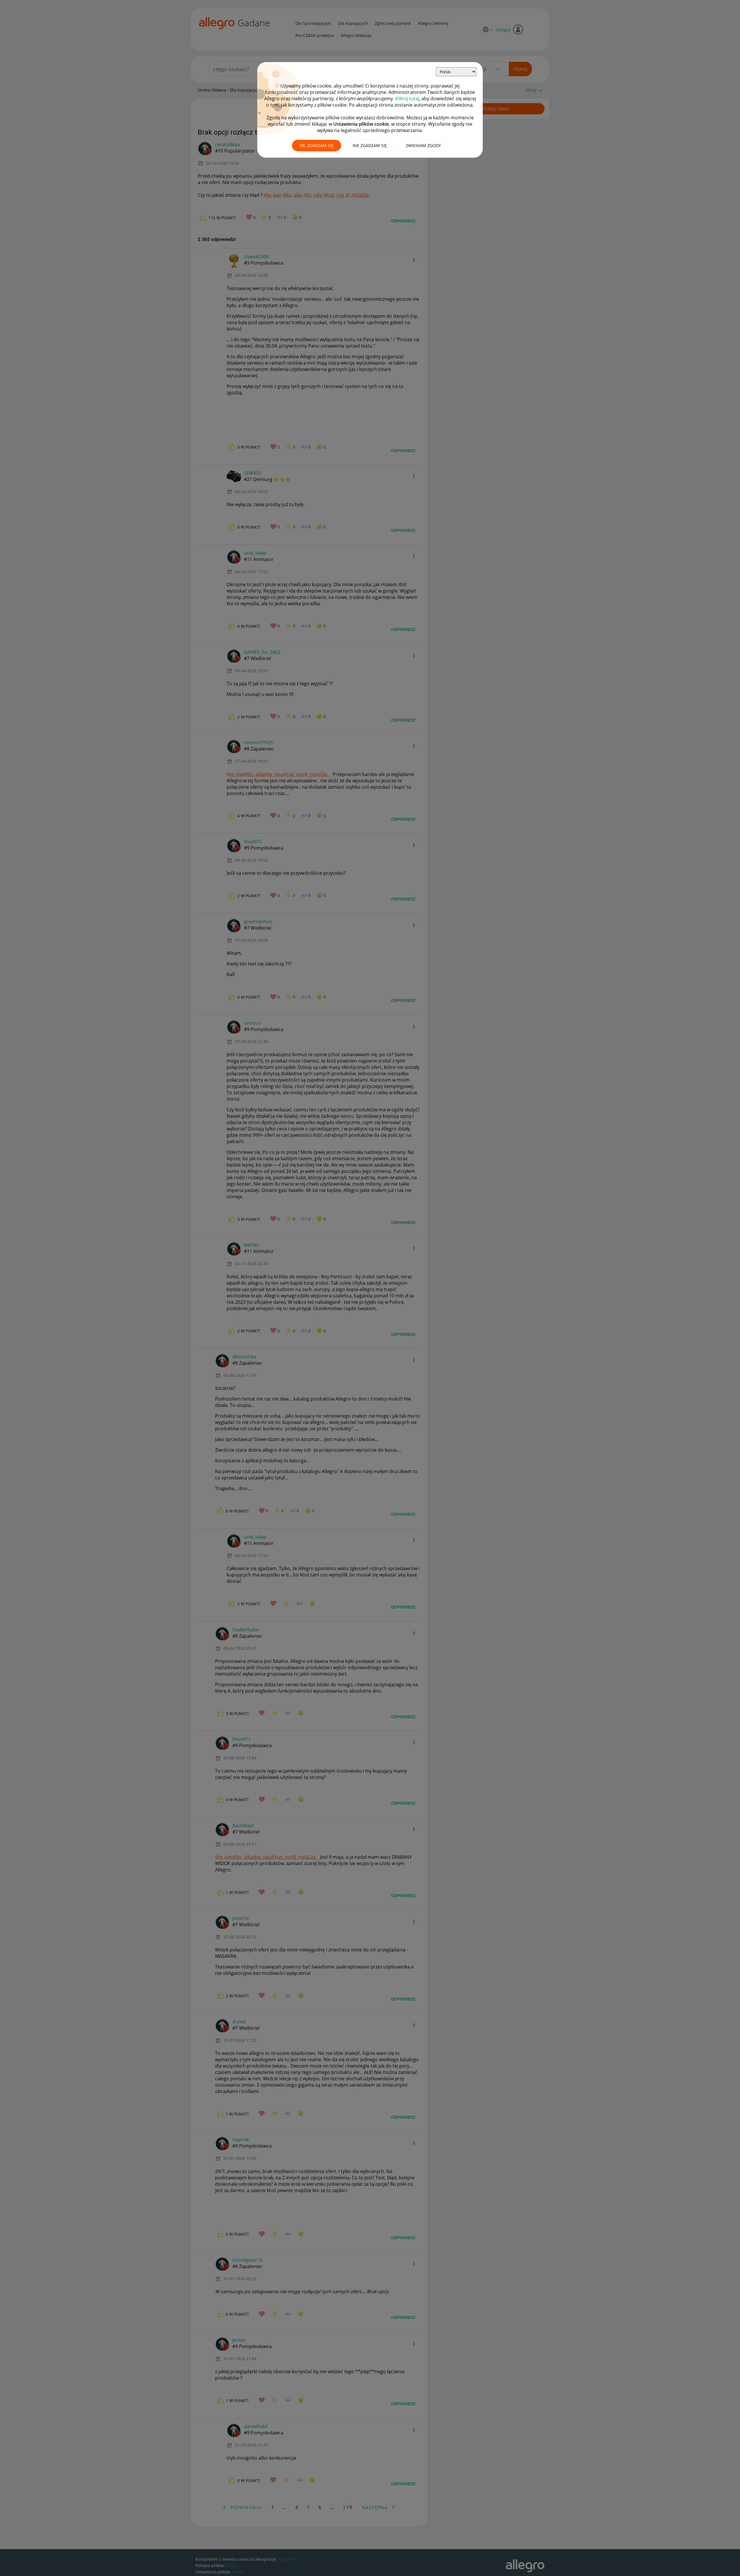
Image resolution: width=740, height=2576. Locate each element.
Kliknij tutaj (407, 99)
